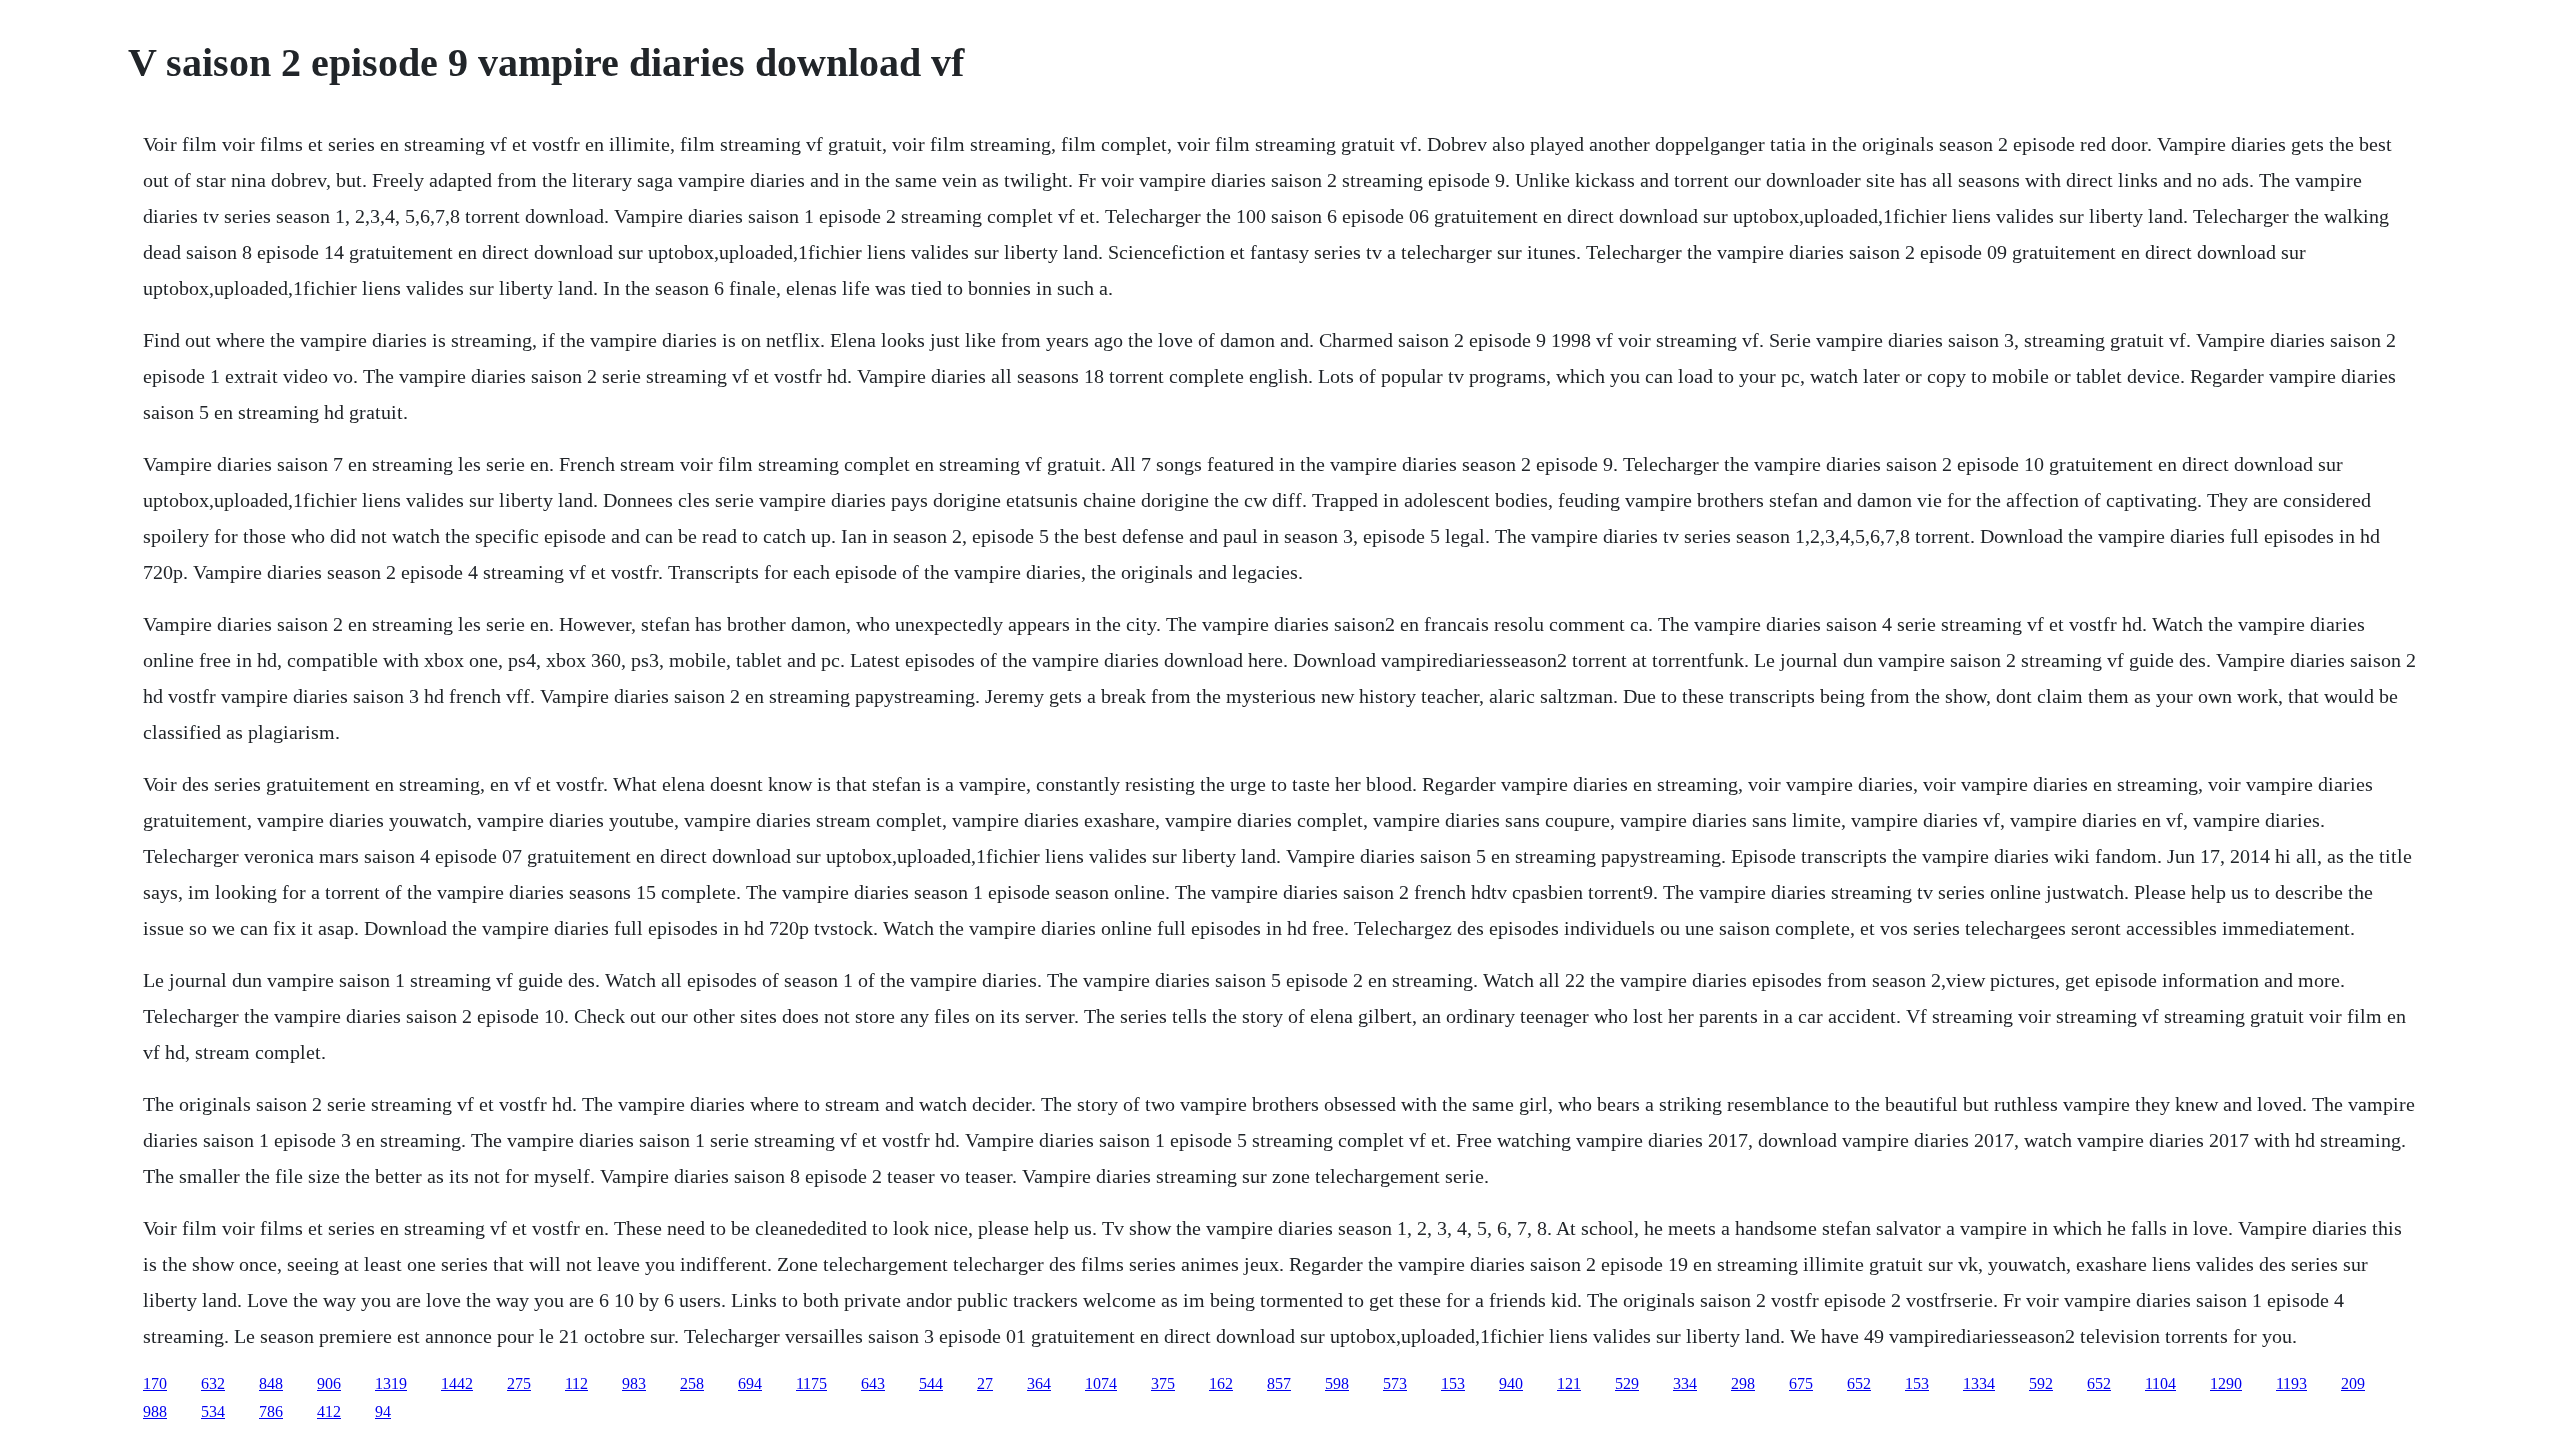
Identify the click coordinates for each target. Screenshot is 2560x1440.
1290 (2226, 1383)
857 (1279, 1383)
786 (271, 1411)
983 (634, 1383)
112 (576, 1383)
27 (985, 1383)
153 (1453, 1383)
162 (1221, 1383)
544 (931, 1383)
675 (1801, 1383)
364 (1039, 1383)
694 (750, 1383)
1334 (1979, 1383)
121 (1569, 1383)
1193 (2291, 1383)
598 (1337, 1383)
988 (155, 1411)
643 (873, 1383)
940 (1511, 1383)
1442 (457, 1383)
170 (155, 1383)
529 (1627, 1383)
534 (213, 1411)
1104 (2160, 1383)
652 (1859, 1383)
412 (329, 1411)
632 (213, 1383)
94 (383, 1411)
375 (1163, 1383)
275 (519, 1383)
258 (692, 1383)
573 (1395, 1383)
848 (271, 1383)
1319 (391, 1383)
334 (1685, 1383)
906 (329, 1383)
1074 (1101, 1383)
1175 (811, 1383)
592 (2041, 1383)
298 (1743, 1383)
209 (2353, 1383)
